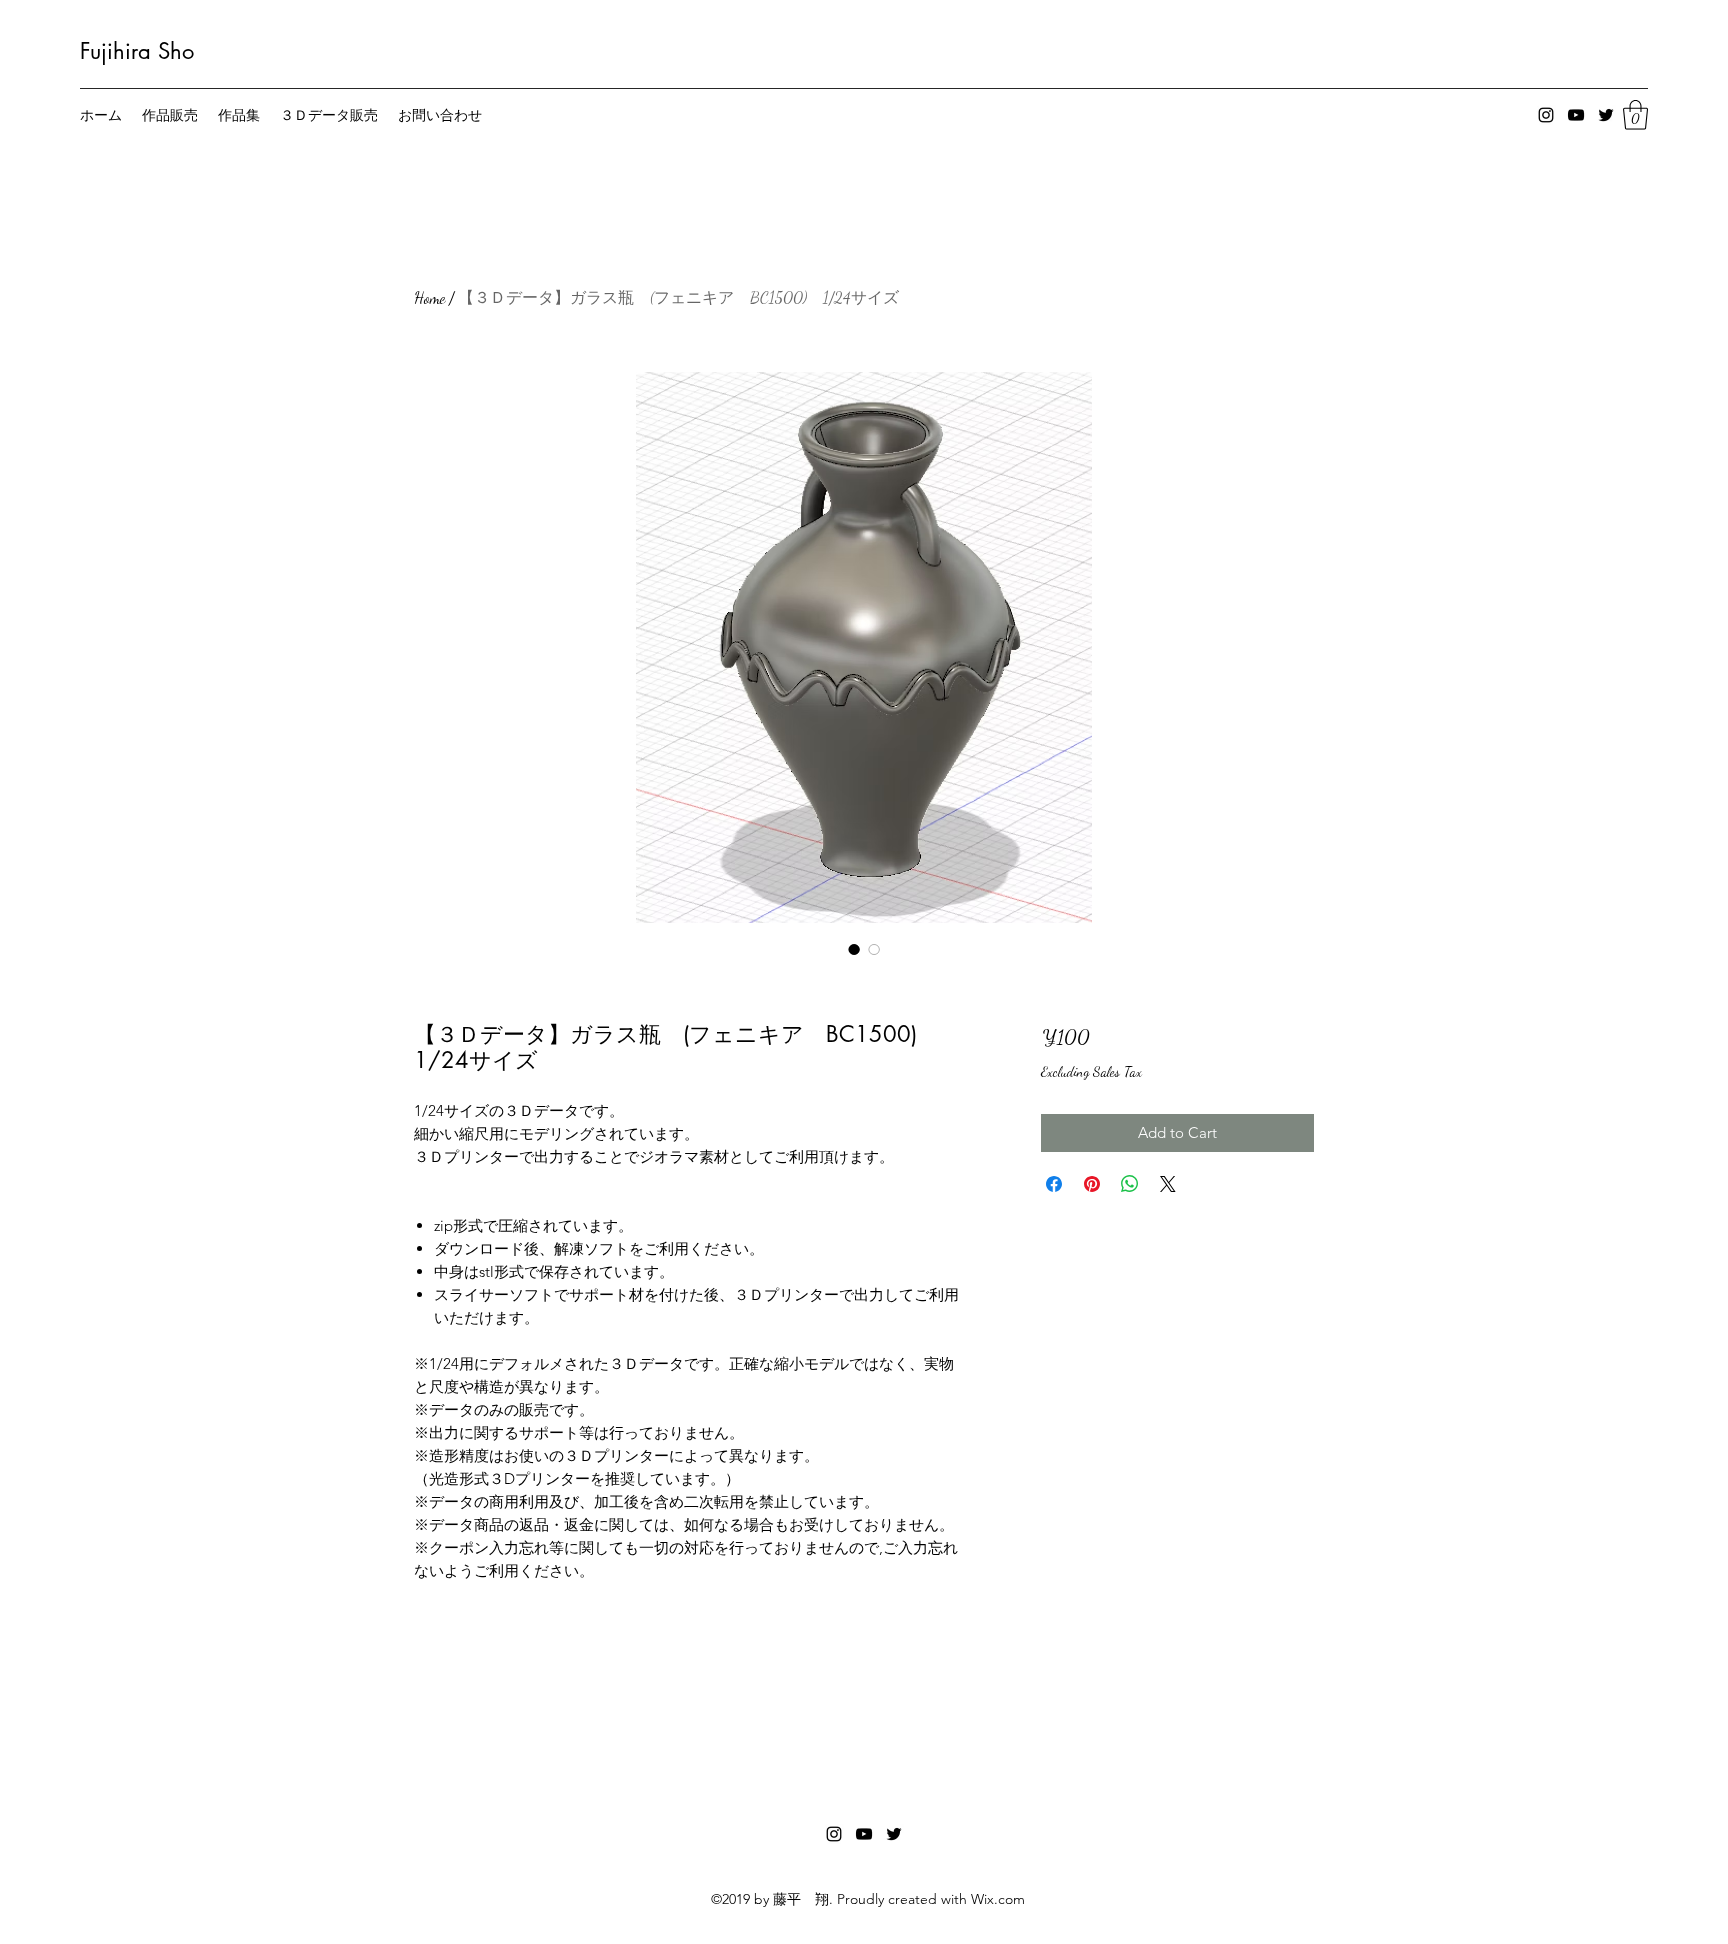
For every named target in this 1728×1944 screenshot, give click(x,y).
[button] (1635, 115)
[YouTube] (1576, 115)
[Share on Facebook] (1054, 1184)
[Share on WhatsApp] (1130, 1184)
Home (429, 297)
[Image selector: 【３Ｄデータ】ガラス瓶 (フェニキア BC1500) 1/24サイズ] (854, 949)
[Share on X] (1168, 1184)
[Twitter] (1606, 115)
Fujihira (115, 51)
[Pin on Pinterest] (1092, 1184)
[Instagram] (1546, 115)
